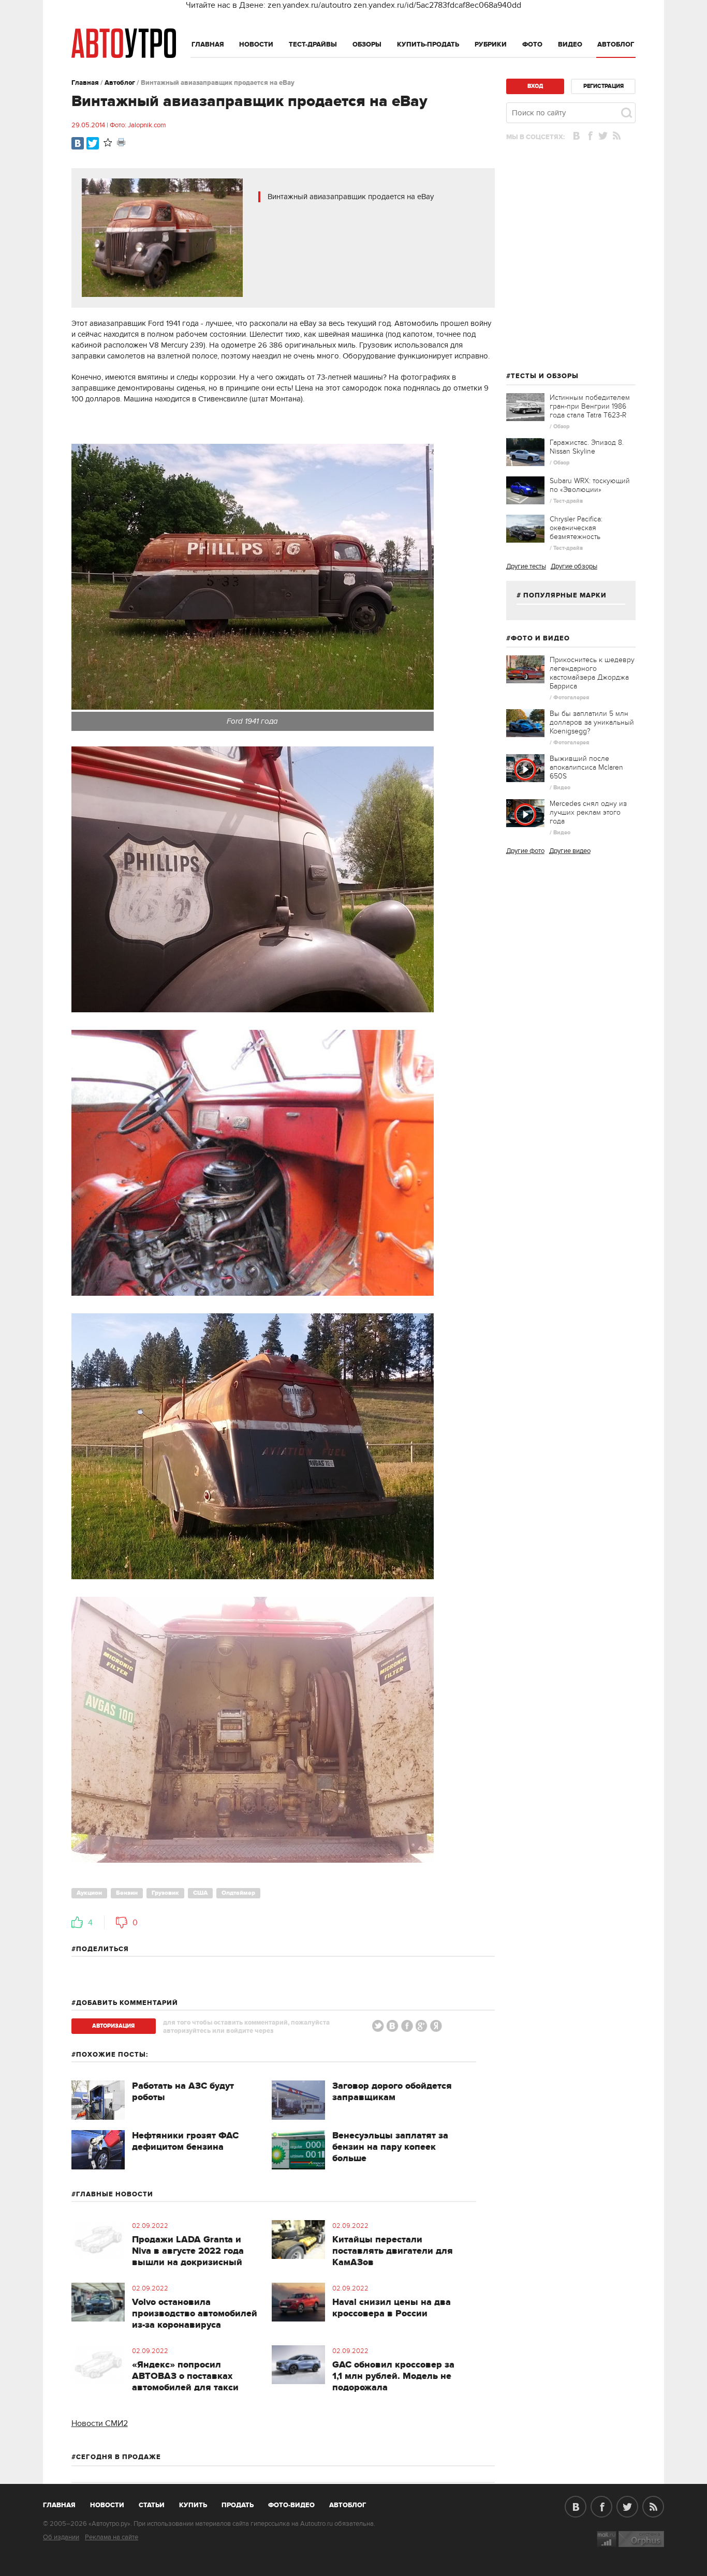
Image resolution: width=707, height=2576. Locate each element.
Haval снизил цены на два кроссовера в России (392, 2308)
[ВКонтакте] (78, 143)
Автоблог (616, 44)
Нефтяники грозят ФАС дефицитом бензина (185, 2141)
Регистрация (603, 86)
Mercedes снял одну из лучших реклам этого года (588, 812)
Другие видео (570, 851)
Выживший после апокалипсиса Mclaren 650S (586, 767)
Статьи (152, 2505)
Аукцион (89, 1893)
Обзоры (367, 44)
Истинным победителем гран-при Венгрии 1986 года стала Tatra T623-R (590, 406)
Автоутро (65, 2503)
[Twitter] (93, 143)
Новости (256, 44)
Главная (208, 44)
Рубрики (491, 44)
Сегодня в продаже (119, 2457)
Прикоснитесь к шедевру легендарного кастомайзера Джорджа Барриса (592, 673)
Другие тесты (526, 566)
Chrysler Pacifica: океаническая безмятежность (576, 528)
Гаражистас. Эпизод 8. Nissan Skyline (587, 447)
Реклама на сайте (112, 2537)
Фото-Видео (291, 2505)
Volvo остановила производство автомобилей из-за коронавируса (195, 2314)
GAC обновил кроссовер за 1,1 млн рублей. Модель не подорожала (393, 2376)
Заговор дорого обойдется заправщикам (392, 2092)
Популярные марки (565, 595)
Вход (535, 86)
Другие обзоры (574, 566)
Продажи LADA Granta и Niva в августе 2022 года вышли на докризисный (188, 2251)
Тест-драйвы (313, 44)
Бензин (127, 1893)
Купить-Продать (428, 44)
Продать (238, 2505)
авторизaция (113, 2026)
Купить (193, 2505)
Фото (532, 44)
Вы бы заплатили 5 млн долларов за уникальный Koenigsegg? (592, 722)
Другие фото (525, 851)
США (200, 1893)
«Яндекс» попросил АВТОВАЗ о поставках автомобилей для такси (185, 2376)
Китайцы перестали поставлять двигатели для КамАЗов (393, 2251)
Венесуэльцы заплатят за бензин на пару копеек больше (390, 2147)
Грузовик (165, 1893)
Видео (570, 44)
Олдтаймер (238, 1893)
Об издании (61, 2537)
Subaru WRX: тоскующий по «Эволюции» (590, 485)
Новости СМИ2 (100, 2423)
